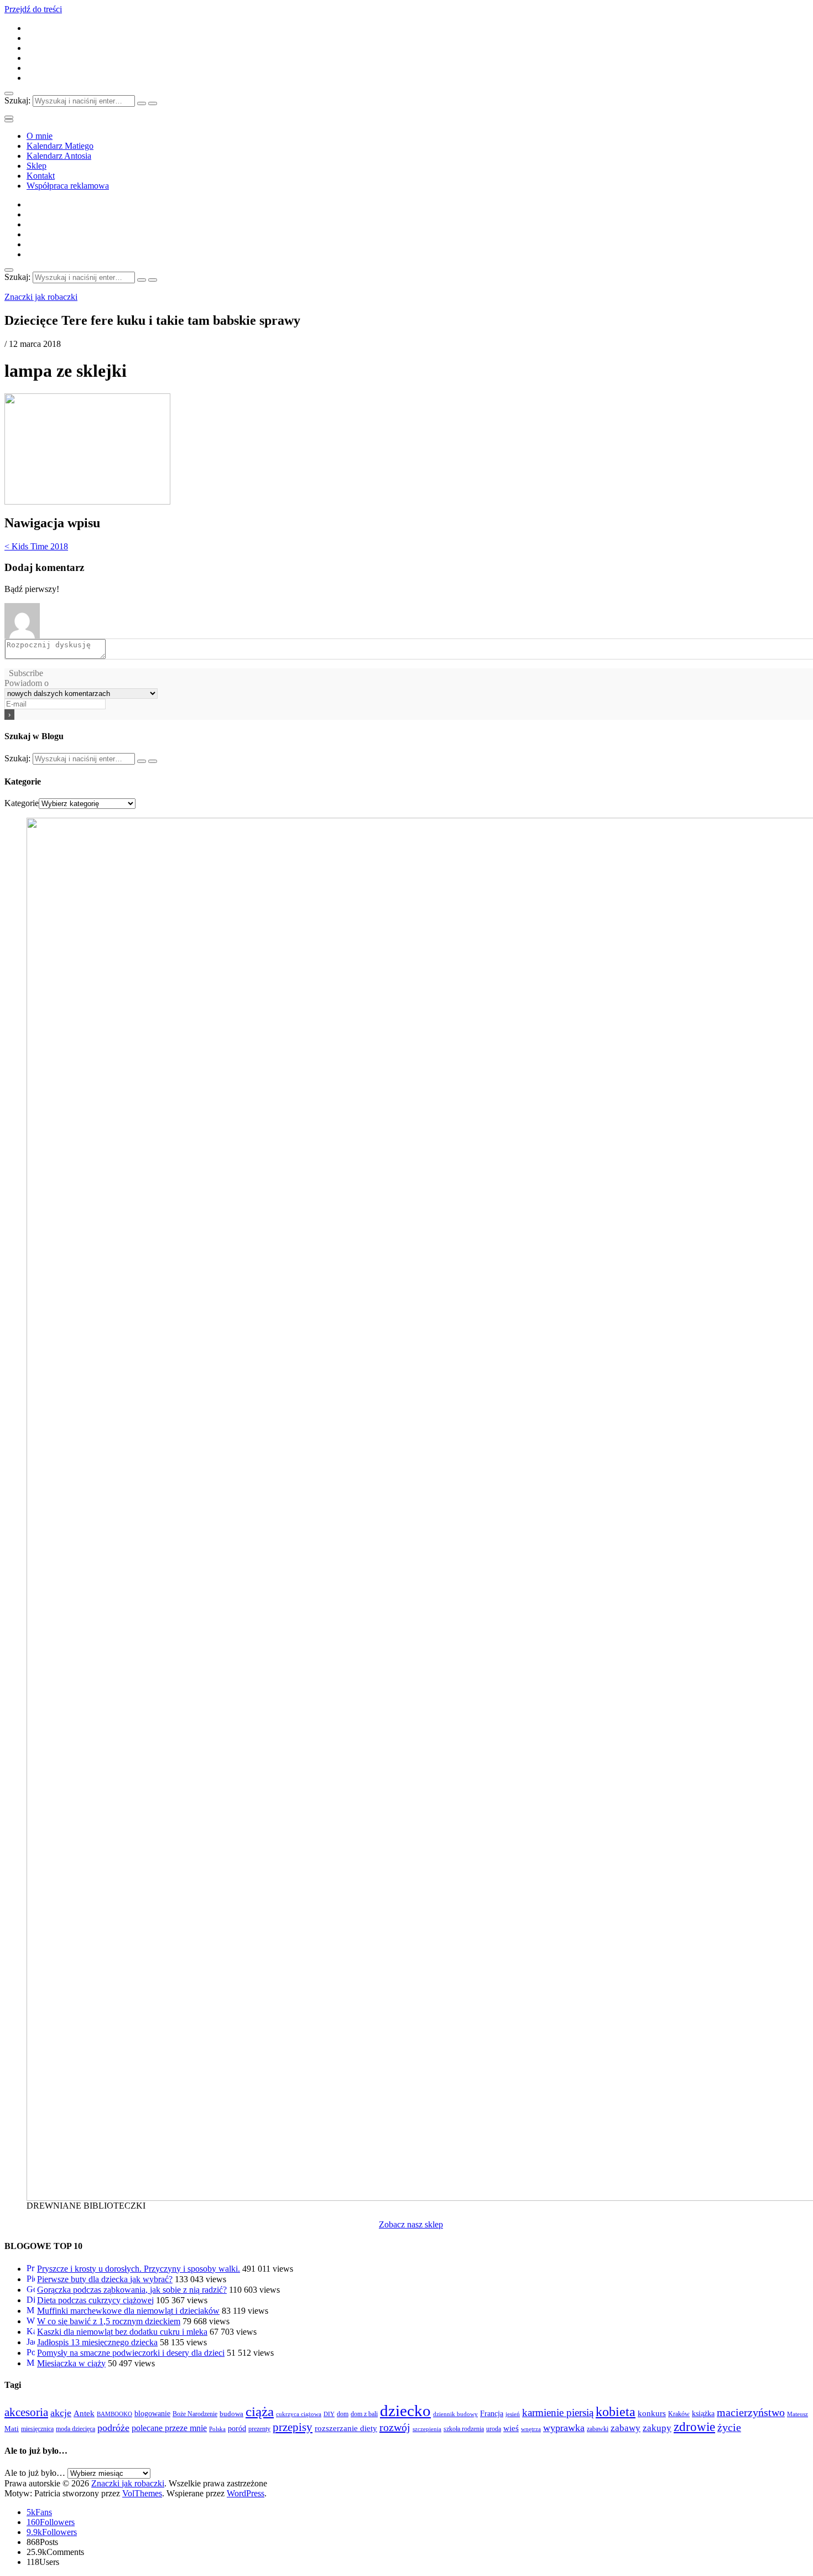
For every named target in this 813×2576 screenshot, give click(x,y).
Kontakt (41, 176)
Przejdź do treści (33, 9)
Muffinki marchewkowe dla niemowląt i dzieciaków (128, 2311)
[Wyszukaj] (142, 103)
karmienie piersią (558, 2413)
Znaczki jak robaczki (41, 297)
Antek (84, 2413)
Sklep (37, 166)
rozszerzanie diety (346, 2428)
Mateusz (798, 2414)
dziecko (405, 2411)
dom (343, 2414)
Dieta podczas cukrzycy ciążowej (95, 2300)
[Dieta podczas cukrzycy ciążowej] (31, 2300)
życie (729, 2427)
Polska (217, 2429)
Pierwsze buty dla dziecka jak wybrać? (105, 2279)
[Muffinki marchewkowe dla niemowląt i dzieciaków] (31, 2311)
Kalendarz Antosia (59, 156)
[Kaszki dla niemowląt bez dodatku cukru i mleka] (31, 2332)
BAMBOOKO (114, 2414)
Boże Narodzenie (195, 2414)
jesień (513, 2414)
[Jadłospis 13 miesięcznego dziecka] (31, 2342)
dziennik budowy (455, 2414)
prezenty (259, 2429)
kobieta (616, 2412)
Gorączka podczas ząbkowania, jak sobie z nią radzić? (132, 2290)
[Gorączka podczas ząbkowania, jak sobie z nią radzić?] (31, 2290)
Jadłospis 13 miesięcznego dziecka (97, 2342)
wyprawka (564, 2428)
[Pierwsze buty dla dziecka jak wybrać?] (31, 2279)
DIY (329, 2414)
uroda (494, 2429)
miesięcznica (37, 2429)
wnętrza (531, 2429)
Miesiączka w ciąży (71, 2363)
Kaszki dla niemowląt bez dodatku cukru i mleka (122, 2332)
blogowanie (152, 2413)
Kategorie (22, 803)
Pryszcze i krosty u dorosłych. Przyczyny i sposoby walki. (139, 2269)
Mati (12, 2429)
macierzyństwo (751, 2412)
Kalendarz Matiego (60, 146)
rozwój (395, 2427)
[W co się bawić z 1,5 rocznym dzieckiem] (31, 2321)
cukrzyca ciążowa (299, 2414)
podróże (113, 2428)
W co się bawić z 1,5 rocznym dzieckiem (109, 2321)
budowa (231, 2414)
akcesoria (26, 2412)
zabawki (598, 2429)
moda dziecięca (75, 2429)
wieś (511, 2428)
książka (703, 2413)
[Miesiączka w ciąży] (31, 2363)
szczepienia (427, 2429)
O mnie (40, 136)
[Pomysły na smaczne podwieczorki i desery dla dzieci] (31, 2353)
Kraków (679, 2414)
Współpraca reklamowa (68, 186)
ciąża (260, 2411)
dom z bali (364, 2414)
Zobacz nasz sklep (411, 2224)
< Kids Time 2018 (36, 546)
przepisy (293, 2427)
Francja (492, 2413)
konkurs (652, 2413)
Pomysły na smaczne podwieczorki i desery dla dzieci (131, 2353)
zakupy (657, 2428)
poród (237, 2428)
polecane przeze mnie (169, 2428)
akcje (61, 2413)
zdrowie (694, 2427)
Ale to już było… (35, 2473)
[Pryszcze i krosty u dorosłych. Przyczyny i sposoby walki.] (31, 2269)
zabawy (626, 2428)
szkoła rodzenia (464, 2429)
